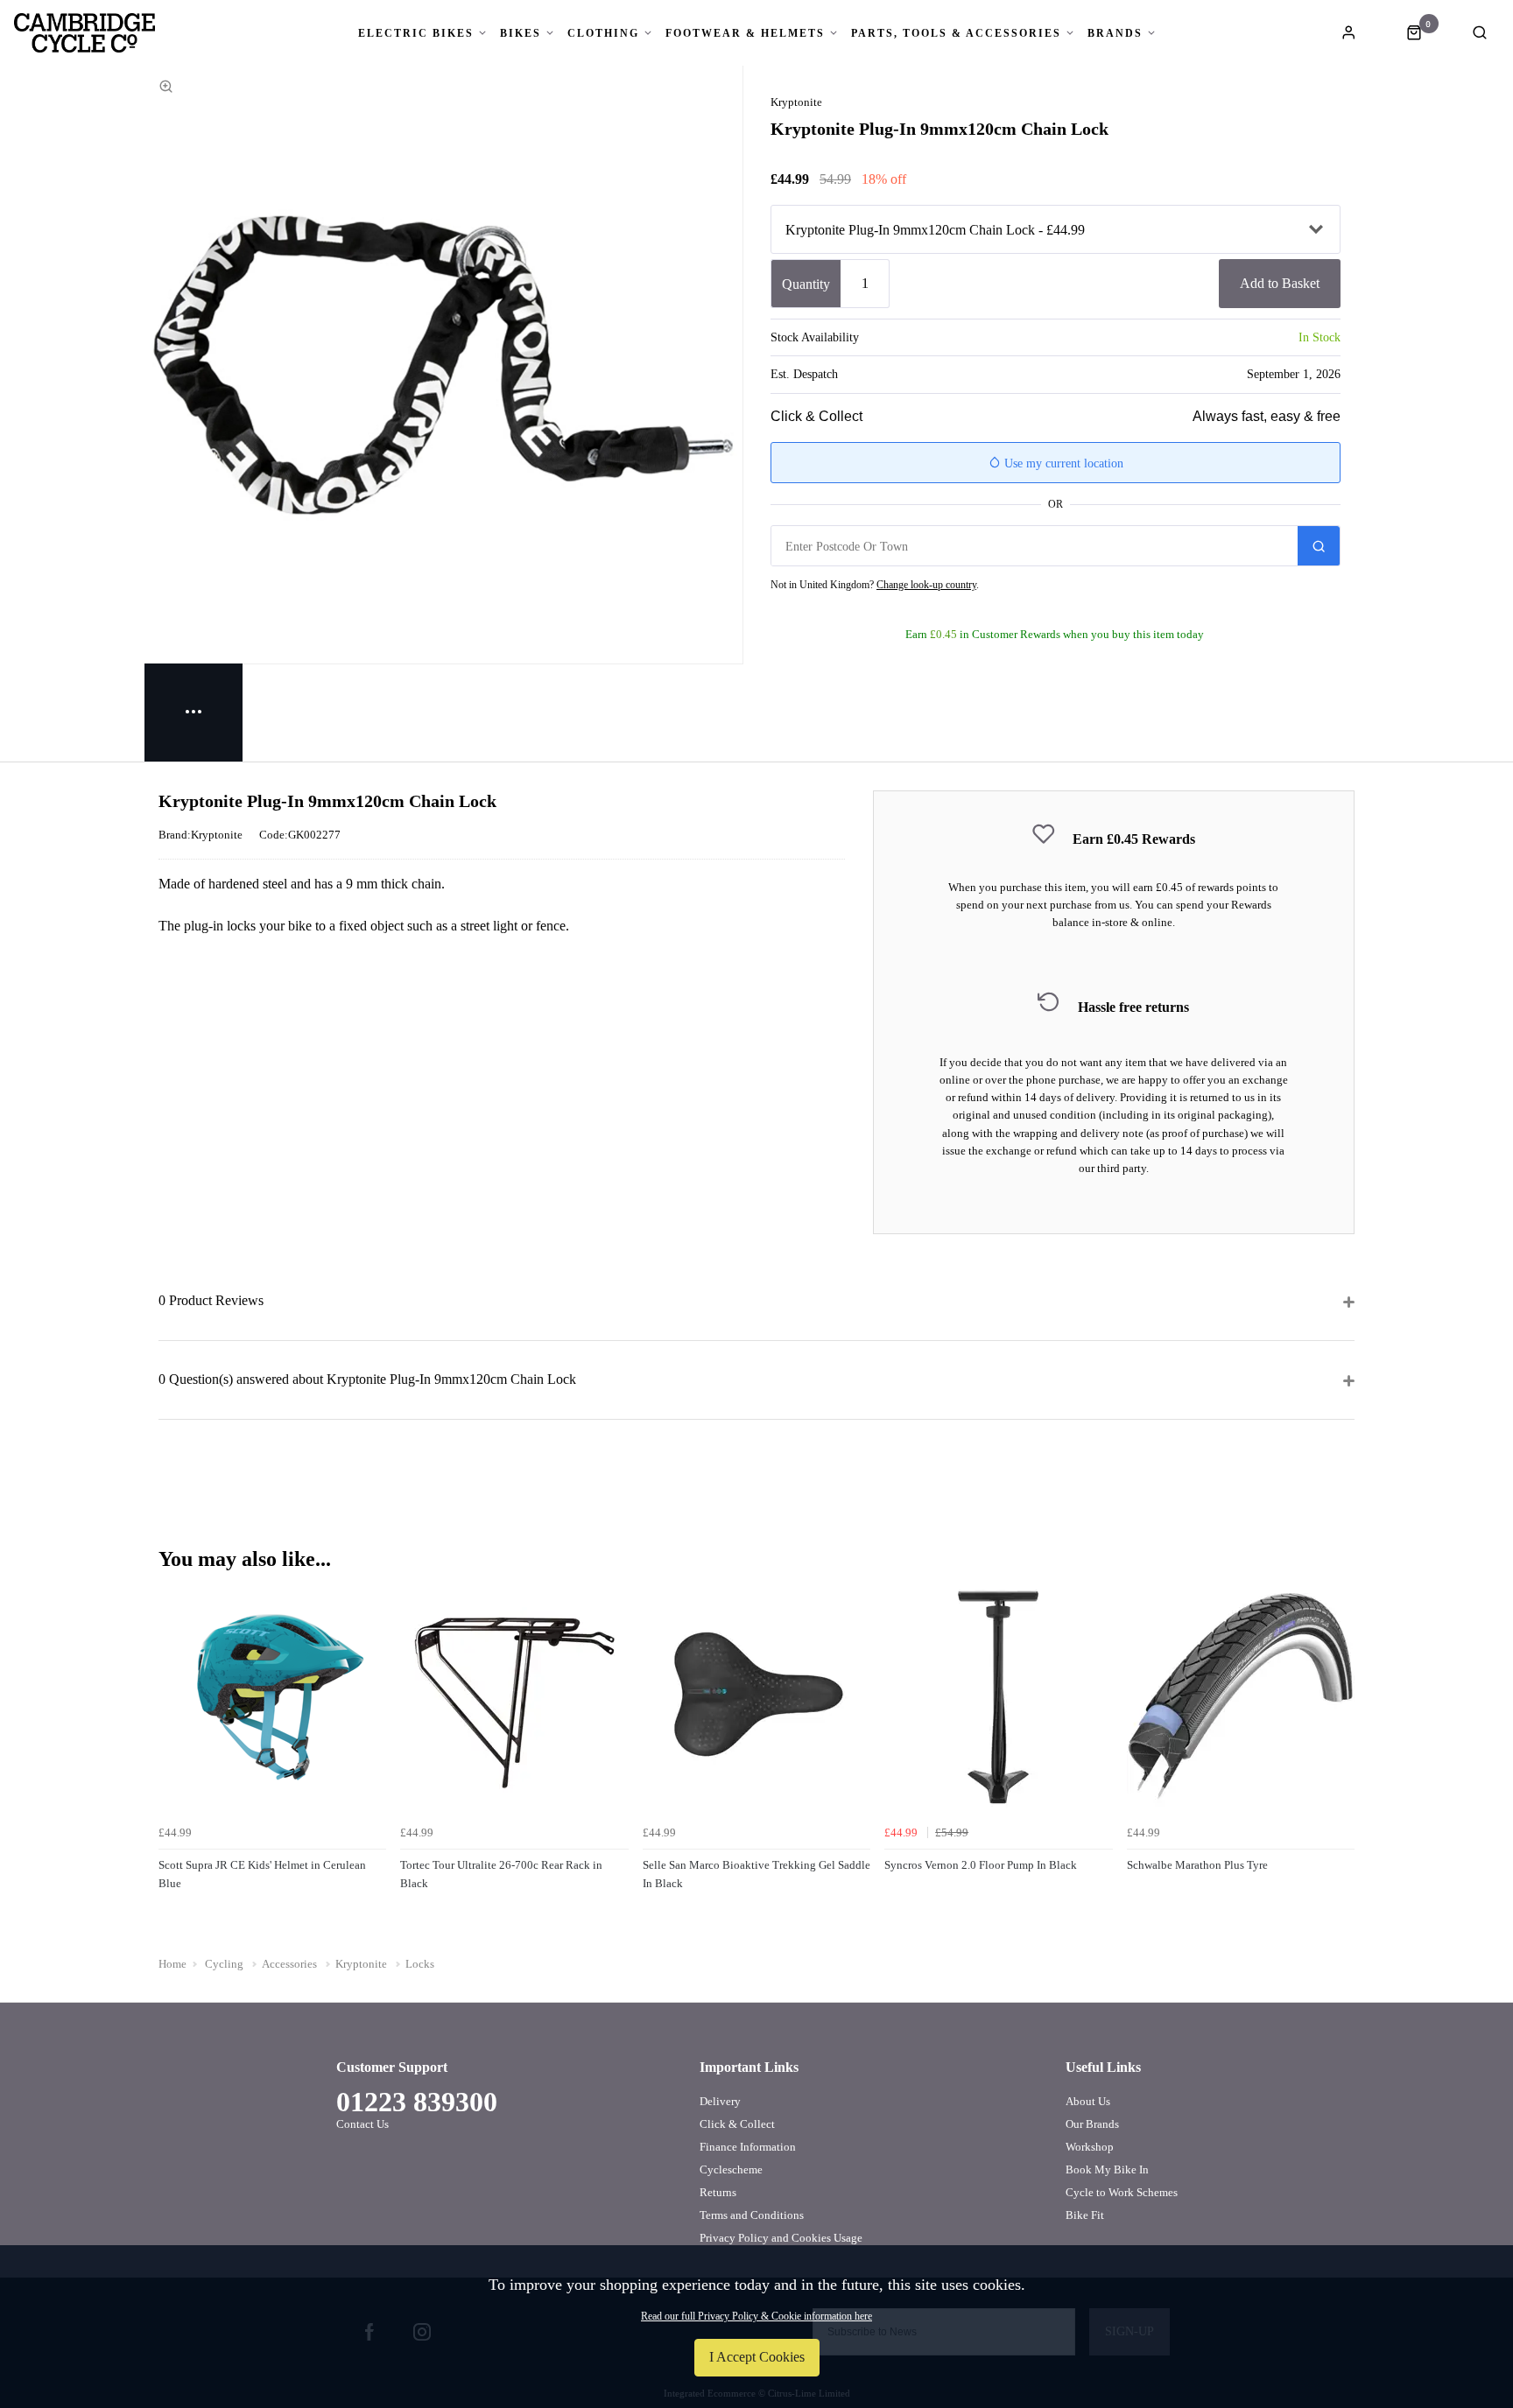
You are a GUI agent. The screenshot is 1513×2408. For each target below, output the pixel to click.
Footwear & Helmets (745, 33)
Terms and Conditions (752, 2215)
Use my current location (1062, 463)
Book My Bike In (1107, 2169)
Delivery (720, 2101)
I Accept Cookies (757, 2357)
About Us (1088, 2101)
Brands (1115, 33)
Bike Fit (1085, 2215)
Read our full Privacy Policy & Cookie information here (756, 2316)
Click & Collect (737, 2124)
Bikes (521, 33)
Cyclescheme (731, 2169)
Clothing (603, 33)
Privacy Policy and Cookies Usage (781, 2238)
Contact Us (362, 2124)
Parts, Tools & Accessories (956, 33)
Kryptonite (796, 102)
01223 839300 (417, 2102)
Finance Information (748, 2147)
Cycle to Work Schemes (1122, 2192)
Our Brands (1092, 2124)
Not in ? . (875, 585)
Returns (718, 2192)
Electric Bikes (416, 33)
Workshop (1090, 2147)
